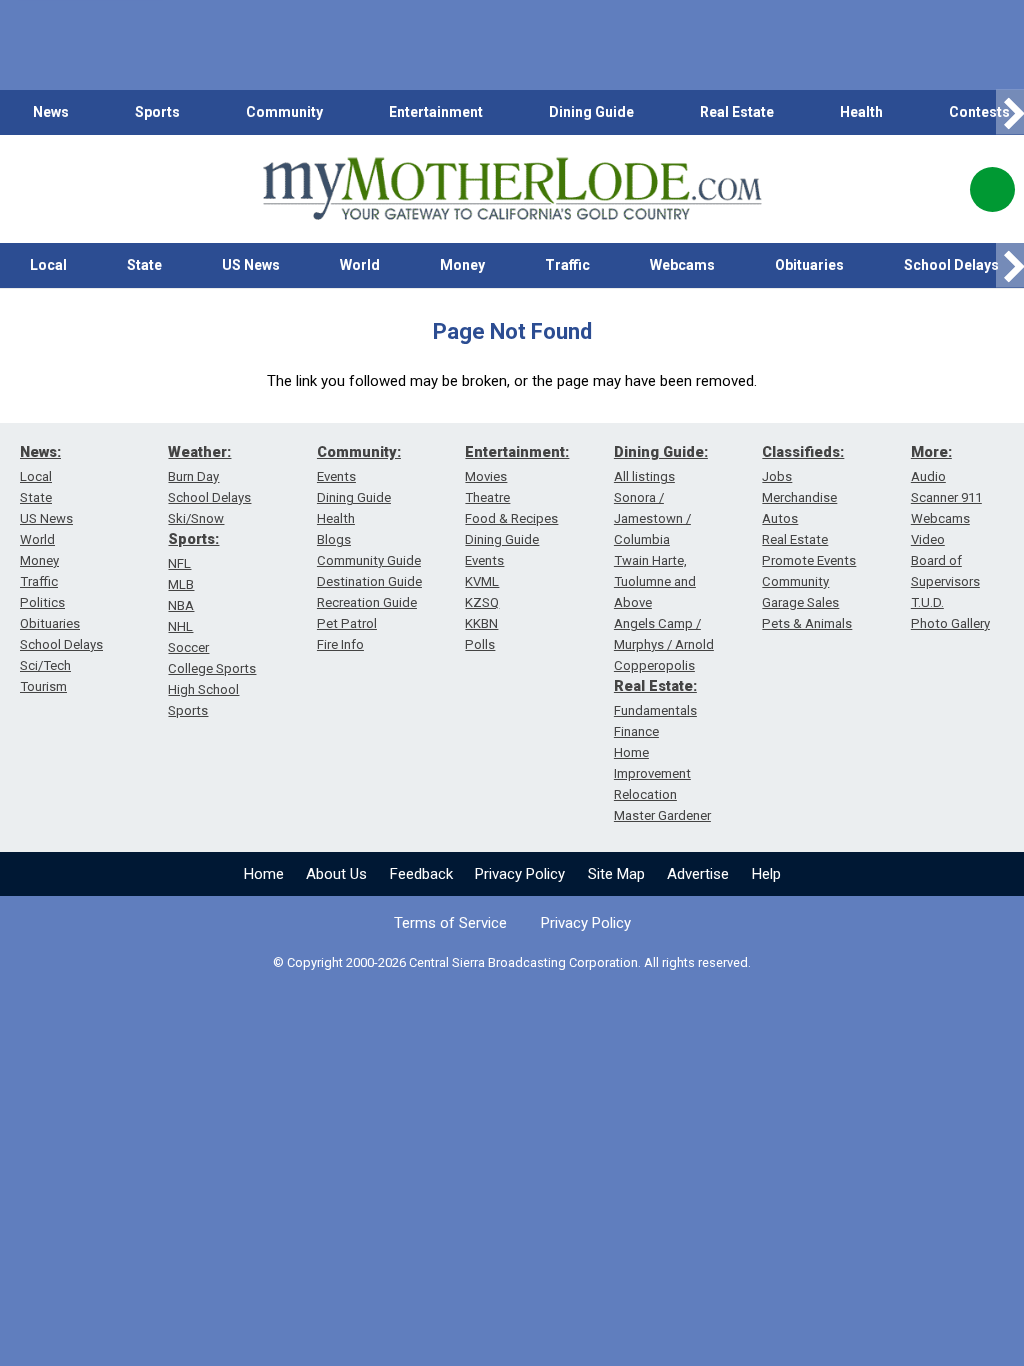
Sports (157, 112)
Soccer (188, 647)
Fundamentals (655, 710)
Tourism (43, 686)
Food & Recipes (511, 518)
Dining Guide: (661, 452)
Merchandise (799, 497)
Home (264, 874)
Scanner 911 (946, 497)
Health (861, 112)
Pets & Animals (807, 623)
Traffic (567, 265)
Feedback (421, 874)
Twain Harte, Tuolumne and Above (655, 581)
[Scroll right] (1010, 112)
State (144, 265)
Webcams (682, 265)
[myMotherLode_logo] (512, 189)
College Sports (212, 668)
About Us (336, 874)
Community (284, 112)
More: (931, 452)
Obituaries (809, 265)
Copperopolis (654, 665)
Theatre (487, 497)
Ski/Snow (196, 518)
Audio (928, 476)
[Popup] (992, 189)
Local (48, 265)
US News (251, 265)
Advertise (698, 874)
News (51, 112)
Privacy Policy (520, 874)
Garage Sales (800, 602)
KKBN (481, 623)
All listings (644, 476)
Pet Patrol (347, 623)
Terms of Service (450, 923)
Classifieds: (803, 452)
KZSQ (482, 602)
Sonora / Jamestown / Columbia (652, 518)
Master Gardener (662, 815)
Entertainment (436, 112)
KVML (482, 581)
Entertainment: (517, 452)
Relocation (645, 794)
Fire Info (340, 644)
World (360, 265)
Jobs (777, 476)
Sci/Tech (45, 665)
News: (40, 452)
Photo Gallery (950, 623)
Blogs (334, 539)
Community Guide (369, 560)
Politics (42, 602)
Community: (359, 452)
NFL (179, 563)
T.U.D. (927, 602)
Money (462, 265)
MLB (181, 584)
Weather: (199, 452)
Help (766, 874)
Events (336, 476)
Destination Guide (369, 581)
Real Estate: (655, 686)
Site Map (616, 874)
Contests (979, 112)
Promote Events (809, 560)
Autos (780, 518)
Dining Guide (591, 112)
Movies (486, 476)
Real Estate (737, 112)
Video (928, 539)
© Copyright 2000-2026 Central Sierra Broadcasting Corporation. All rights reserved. (512, 962)
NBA (181, 605)
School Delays (61, 644)
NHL (180, 626)
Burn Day (193, 476)
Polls (480, 644)
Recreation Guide (367, 602)
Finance (636, 731)
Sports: (193, 539)
